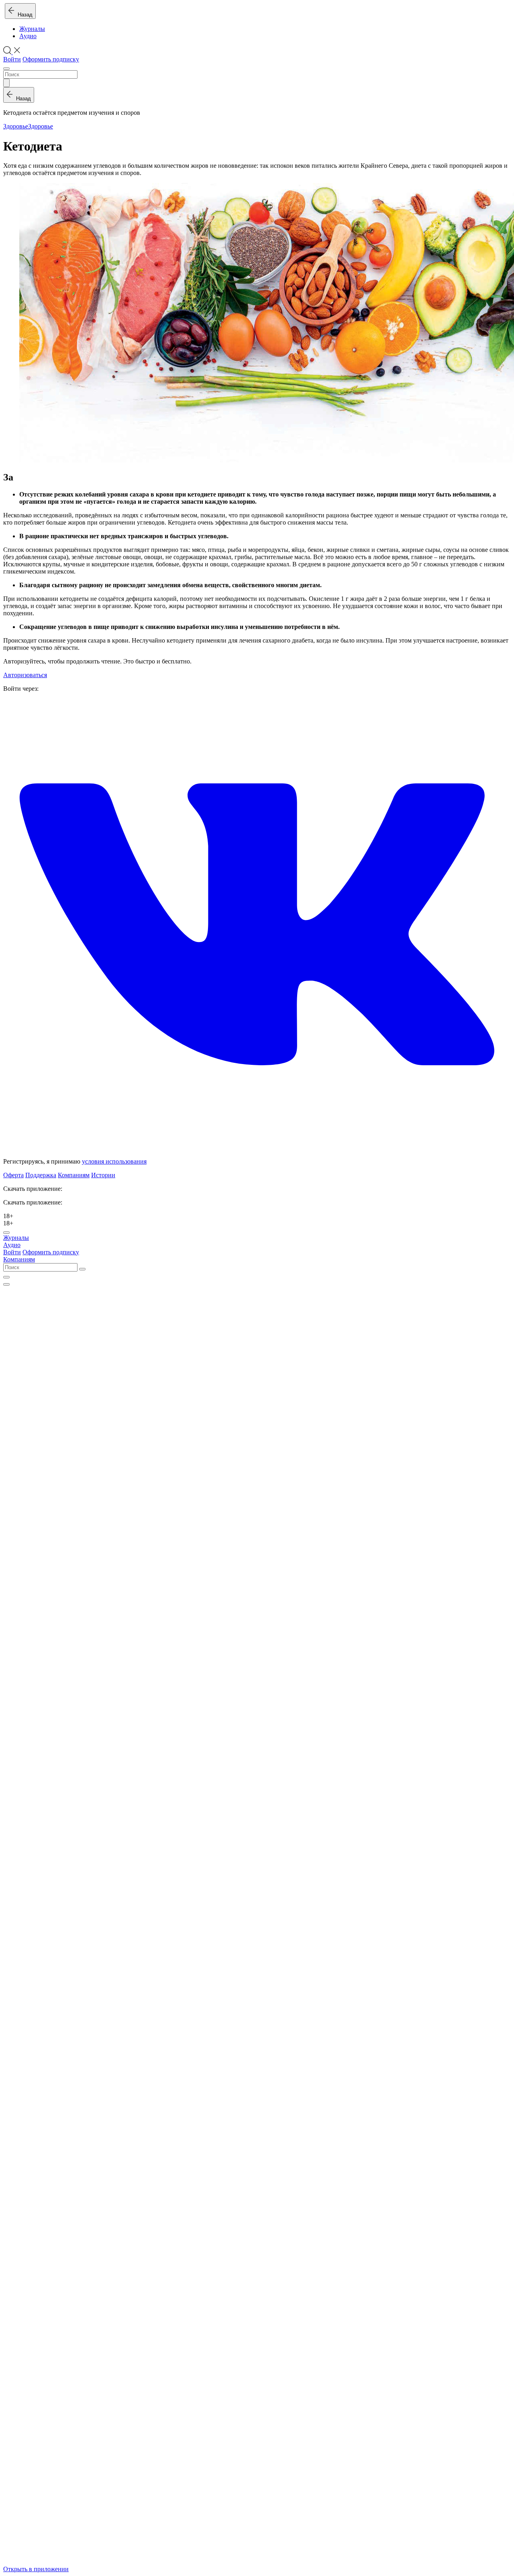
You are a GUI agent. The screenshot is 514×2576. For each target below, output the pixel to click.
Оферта (13, 1175)
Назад (23, 15)
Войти (12, 59)
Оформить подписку (51, 59)
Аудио (28, 36)
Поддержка (41, 1175)
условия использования (114, 1161)
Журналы (32, 29)
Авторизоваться (25, 675)
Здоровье (16, 126)
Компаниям (74, 1175)
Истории (103, 1175)
